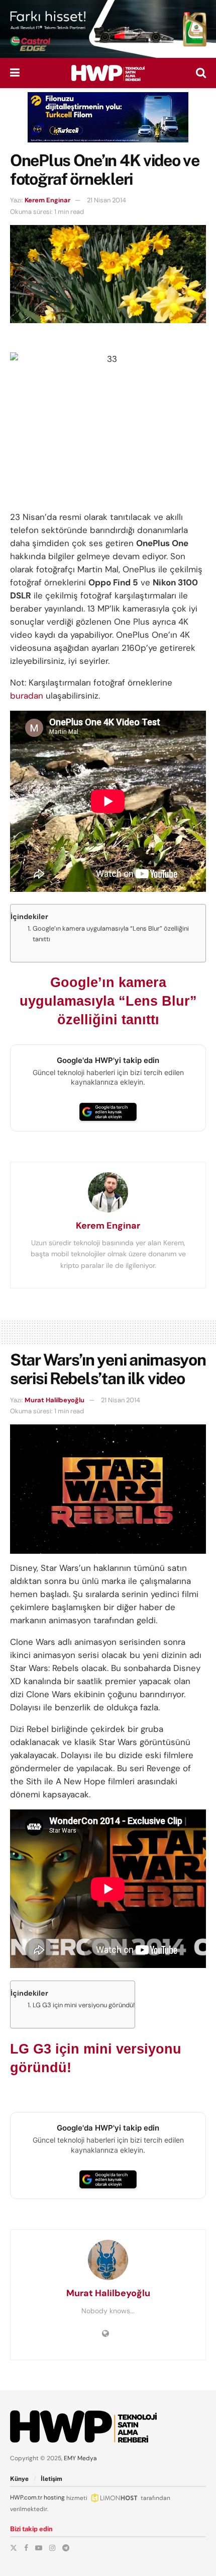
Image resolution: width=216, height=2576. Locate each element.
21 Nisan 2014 (106, 200)
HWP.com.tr (26, 2497)
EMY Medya (80, 2458)
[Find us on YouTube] (39, 2548)
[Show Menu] (15, 73)
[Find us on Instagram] (52, 2548)
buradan (27, 696)
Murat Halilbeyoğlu (55, 1400)
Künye (19, 2479)
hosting (54, 2497)
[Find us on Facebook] (26, 2548)
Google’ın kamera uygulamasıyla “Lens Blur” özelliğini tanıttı (111, 934)
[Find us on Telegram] (66, 2548)
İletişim (51, 2479)
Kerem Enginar (47, 200)
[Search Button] (201, 73)
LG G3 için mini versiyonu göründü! (84, 2005)
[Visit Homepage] (108, 73)
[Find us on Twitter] (14, 2548)
